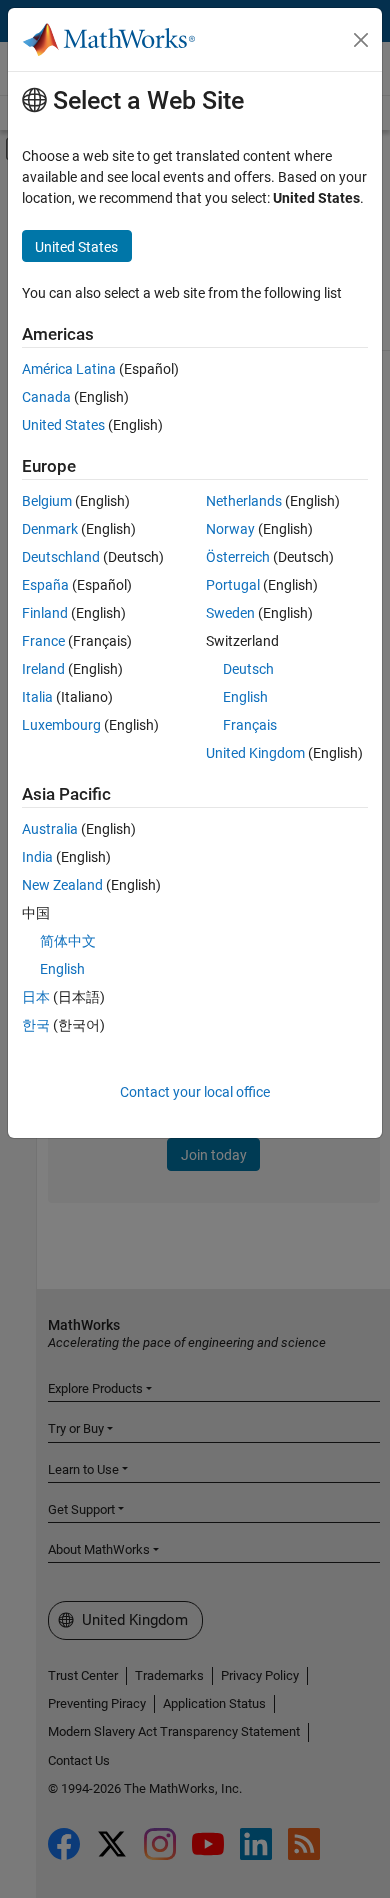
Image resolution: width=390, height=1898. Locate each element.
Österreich (238, 557)
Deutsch (248, 669)
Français (250, 725)
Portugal (233, 585)
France (43, 641)
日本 (36, 997)
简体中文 (68, 941)
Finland (45, 613)
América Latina (69, 369)
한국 (36, 1025)
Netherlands (244, 501)
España (45, 585)
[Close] (361, 40)
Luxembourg (61, 725)
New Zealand (62, 885)
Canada (46, 397)
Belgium (47, 501)
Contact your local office (195, 1092)
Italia (37, 697)
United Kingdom (255, 753)
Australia (50, 829)
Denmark (50, 529)
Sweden (230, 613)
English (245, 697)
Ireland (43, 669)
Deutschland (61, 557)
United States (63, 425)
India (37, 857)
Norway (230, 529)
